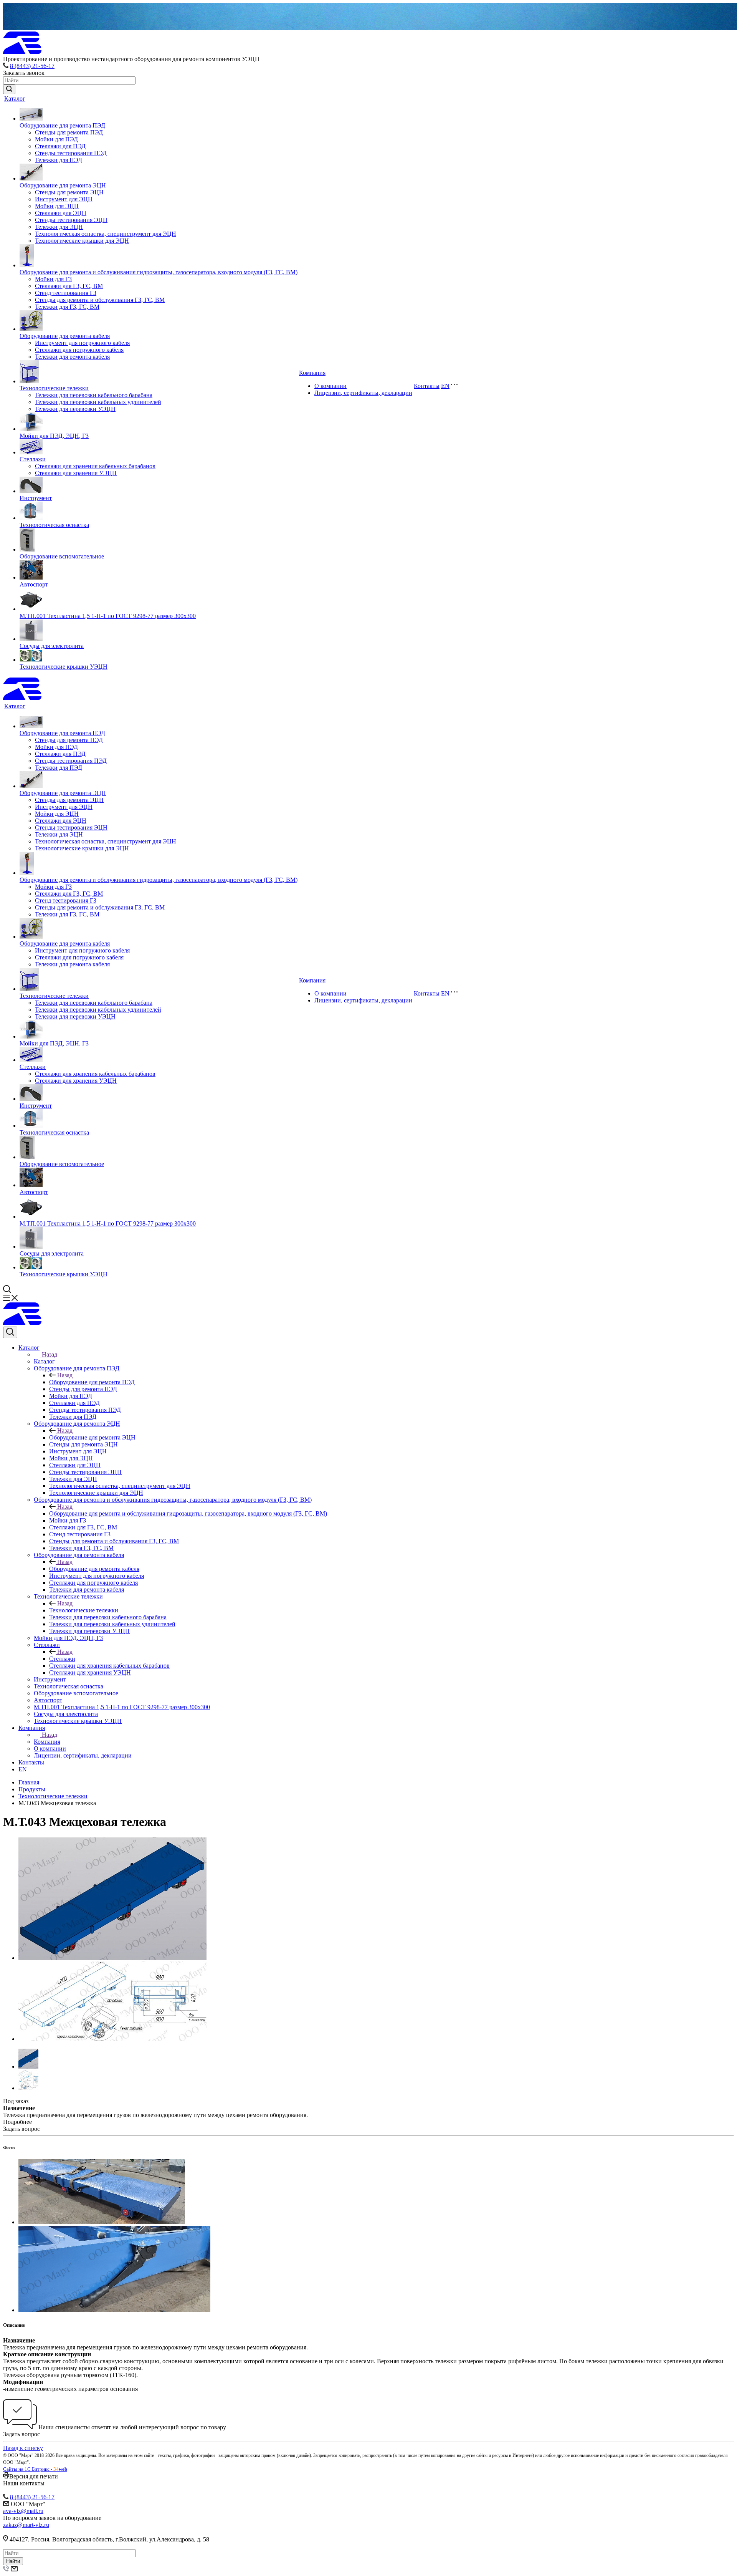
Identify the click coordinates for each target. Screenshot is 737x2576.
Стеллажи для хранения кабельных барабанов (95, 466)
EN (445, 386)
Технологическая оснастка (54, 525)
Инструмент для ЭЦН (64, 199)
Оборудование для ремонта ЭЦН (63, 185)
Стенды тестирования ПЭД (71, 153)
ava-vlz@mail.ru (23, 2511)
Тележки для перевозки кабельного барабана (94, 395)
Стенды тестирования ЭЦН (71, 220)
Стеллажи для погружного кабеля (79, 350)
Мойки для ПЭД (56, 139)
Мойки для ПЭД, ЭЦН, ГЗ (54, 436)
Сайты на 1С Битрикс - (35, 2469)
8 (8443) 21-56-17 (32, 66)
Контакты (427, 386)
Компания (312, 373)
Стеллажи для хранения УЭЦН (76, 473)
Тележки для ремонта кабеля (72, 357)
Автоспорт (34, 584)
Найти (13, 2561)
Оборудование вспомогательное (62, 556)
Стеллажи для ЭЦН (61, 213)
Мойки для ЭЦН (57, 206)
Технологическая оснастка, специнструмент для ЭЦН (106, 234)
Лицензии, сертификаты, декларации (363, 393)
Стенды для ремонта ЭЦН (69, 192)
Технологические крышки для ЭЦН (82, 241)
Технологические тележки (54, 388)
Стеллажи (33, 459)
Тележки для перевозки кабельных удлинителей (98, 402)
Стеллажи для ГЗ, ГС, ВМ (69, 286)
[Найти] (9, 89)
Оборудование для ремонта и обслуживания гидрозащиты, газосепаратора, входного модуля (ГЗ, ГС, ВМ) (159, 272)
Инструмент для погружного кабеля (82, 343)
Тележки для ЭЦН (59, 227)
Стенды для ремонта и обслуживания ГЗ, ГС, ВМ (100, 300)
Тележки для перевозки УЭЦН (75, 409)
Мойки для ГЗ (53, 279)
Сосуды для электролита (52, 646)
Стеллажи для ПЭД (60, 146)
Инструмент (36, 498)
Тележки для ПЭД (59, 160)
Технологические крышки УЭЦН (64, 667)
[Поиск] (10, 1332)
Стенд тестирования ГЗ (66, 293)
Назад (50, 1354)
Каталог (15, 99)
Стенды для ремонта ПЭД (69, 132)
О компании (330, 386)
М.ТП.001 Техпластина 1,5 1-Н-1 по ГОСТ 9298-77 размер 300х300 (108, 616)
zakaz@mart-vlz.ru (26, 2525)
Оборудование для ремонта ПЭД (62, 125)
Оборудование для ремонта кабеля (65, 336)
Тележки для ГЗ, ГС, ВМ (67, 307)
